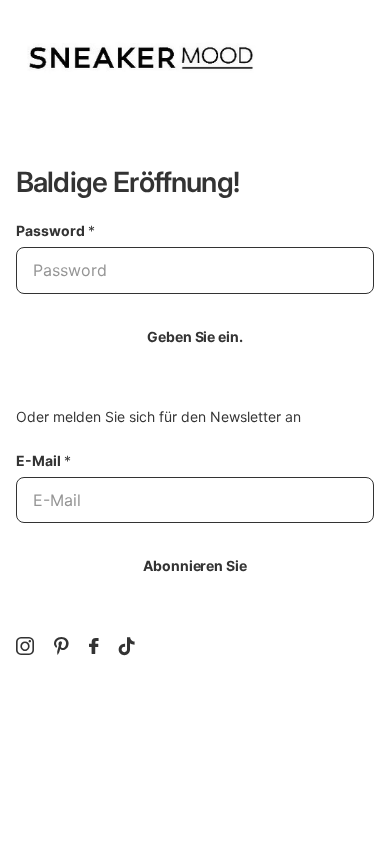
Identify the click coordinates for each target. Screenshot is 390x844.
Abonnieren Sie (194, 565)
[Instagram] (25, 646)
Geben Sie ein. (194, 336)
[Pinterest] (61, 646)
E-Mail (43, 460)
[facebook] (94, 646)
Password (55, 230)
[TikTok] (127, 646)
